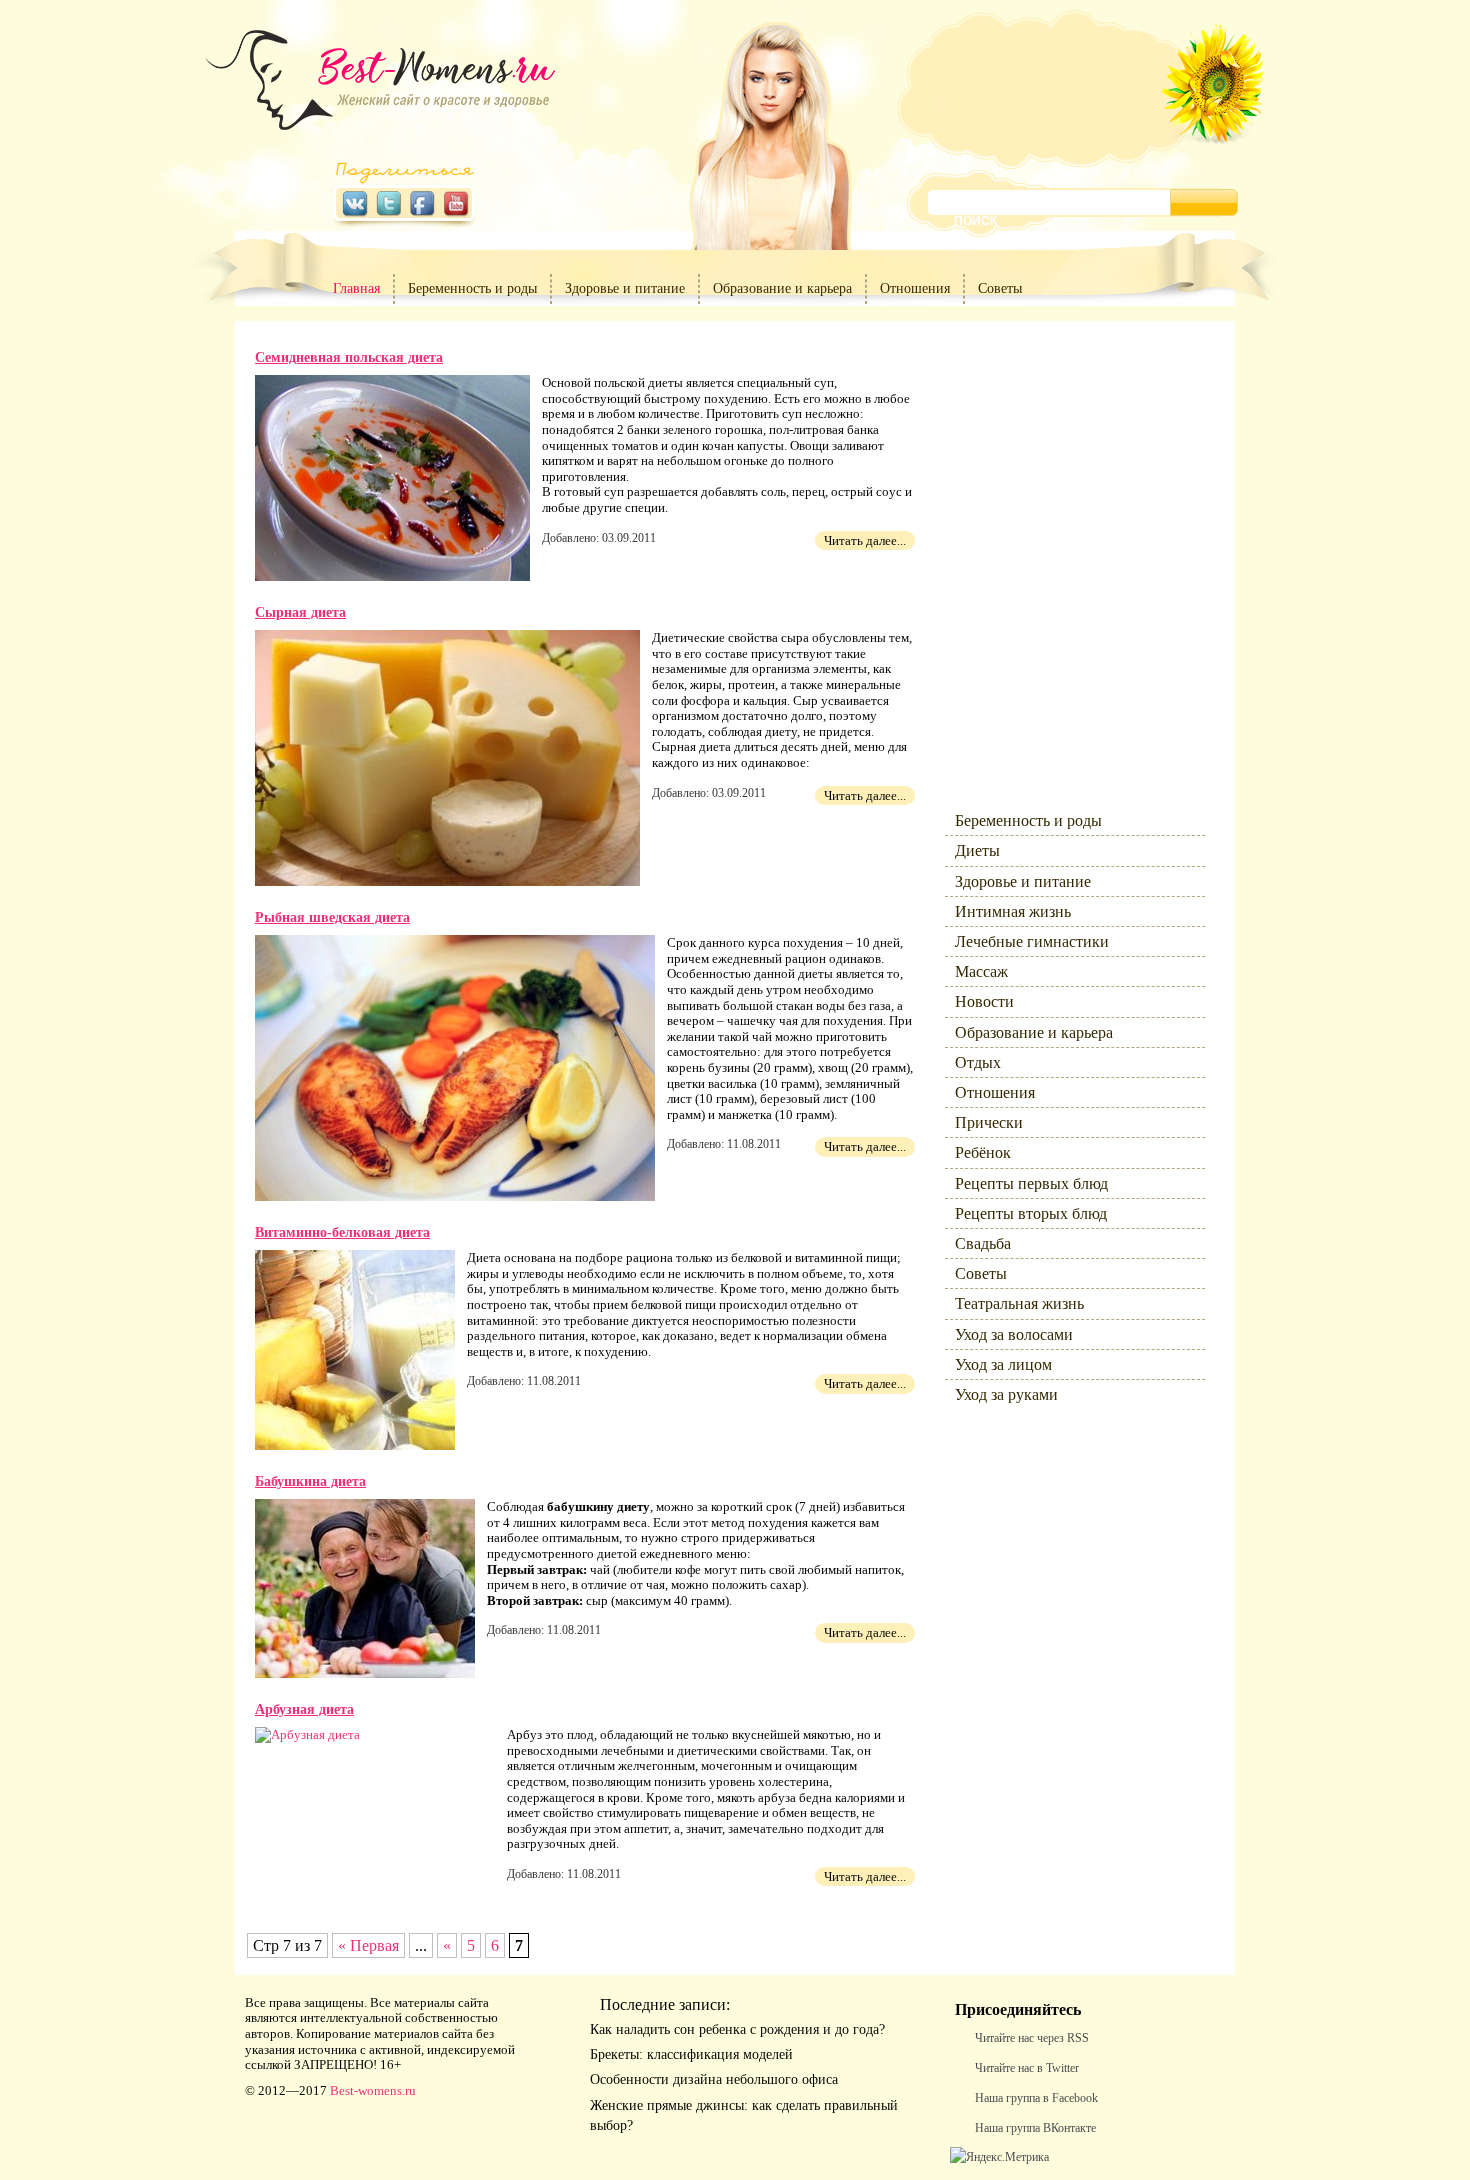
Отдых (978, 1062)
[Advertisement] (1065, 551)
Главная (356, 288)
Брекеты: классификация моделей (691, 2054)
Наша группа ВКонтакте (1035, 2128)
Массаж (981, 971)
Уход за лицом (1003, 1364)
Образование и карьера (782, 288)
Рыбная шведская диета (332, 917)
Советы (1000, 288)
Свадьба (983, 1243)
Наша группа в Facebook (1036, 2098)
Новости (984, 1001)
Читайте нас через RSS (1032, 2038)
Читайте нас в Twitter (1027, 2068)
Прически (989, 1122)
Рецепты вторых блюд (1031, 1213)
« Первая (368, 1945)
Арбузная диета (304, 1709)
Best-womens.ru (373, 2090)
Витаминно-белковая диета (342, 1232)
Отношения (915, 288)
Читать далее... (865, 540)
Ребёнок (983, 1152)
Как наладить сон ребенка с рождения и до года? (737, 2029)
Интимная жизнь (1013, 911)
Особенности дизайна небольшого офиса (714, 2079)
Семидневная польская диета (349, 357)
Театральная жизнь (1019, 1303)
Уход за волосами (1014, 1334)
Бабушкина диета (310, 1481)
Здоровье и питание (625, 288)
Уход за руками (1006, 1394)
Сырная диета (300, 612)
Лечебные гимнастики (1032, 941)
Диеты (977, 850)
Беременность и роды (472, 288)
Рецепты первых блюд (1031, 1183)
